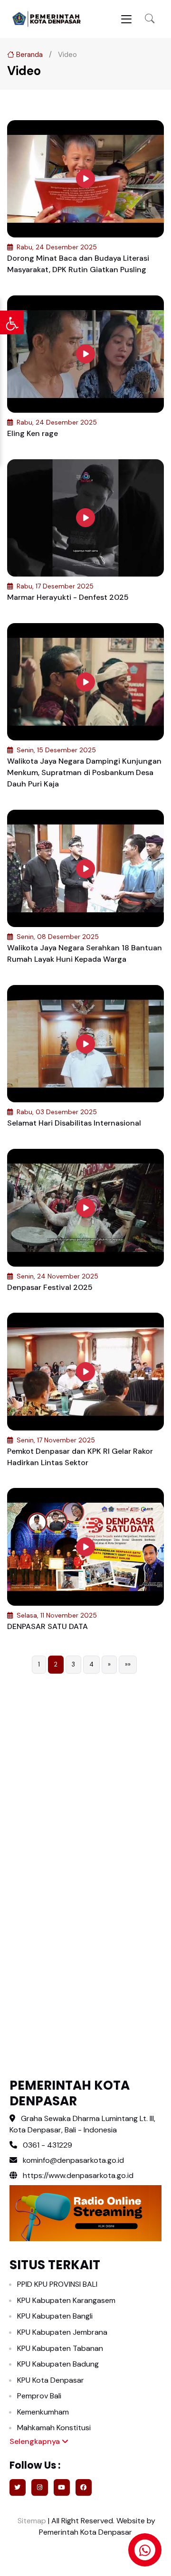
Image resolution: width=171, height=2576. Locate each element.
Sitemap (31, 2521)
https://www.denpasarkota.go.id (77, 2175)
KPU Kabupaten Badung (58, 2364)
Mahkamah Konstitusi (54, 2428)
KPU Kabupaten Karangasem (66, 2300)
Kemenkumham (43, 2412)
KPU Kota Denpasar (51, 2380)
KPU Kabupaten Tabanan (60, 2348)
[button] (150, 19)
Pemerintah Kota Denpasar (85, 2532)
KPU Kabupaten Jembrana (62, 2332)
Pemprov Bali (39, 2396)
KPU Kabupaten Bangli (55, 2316)
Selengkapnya (36, 2441)
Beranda (28, 55)
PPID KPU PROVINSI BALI (57, 2284)
